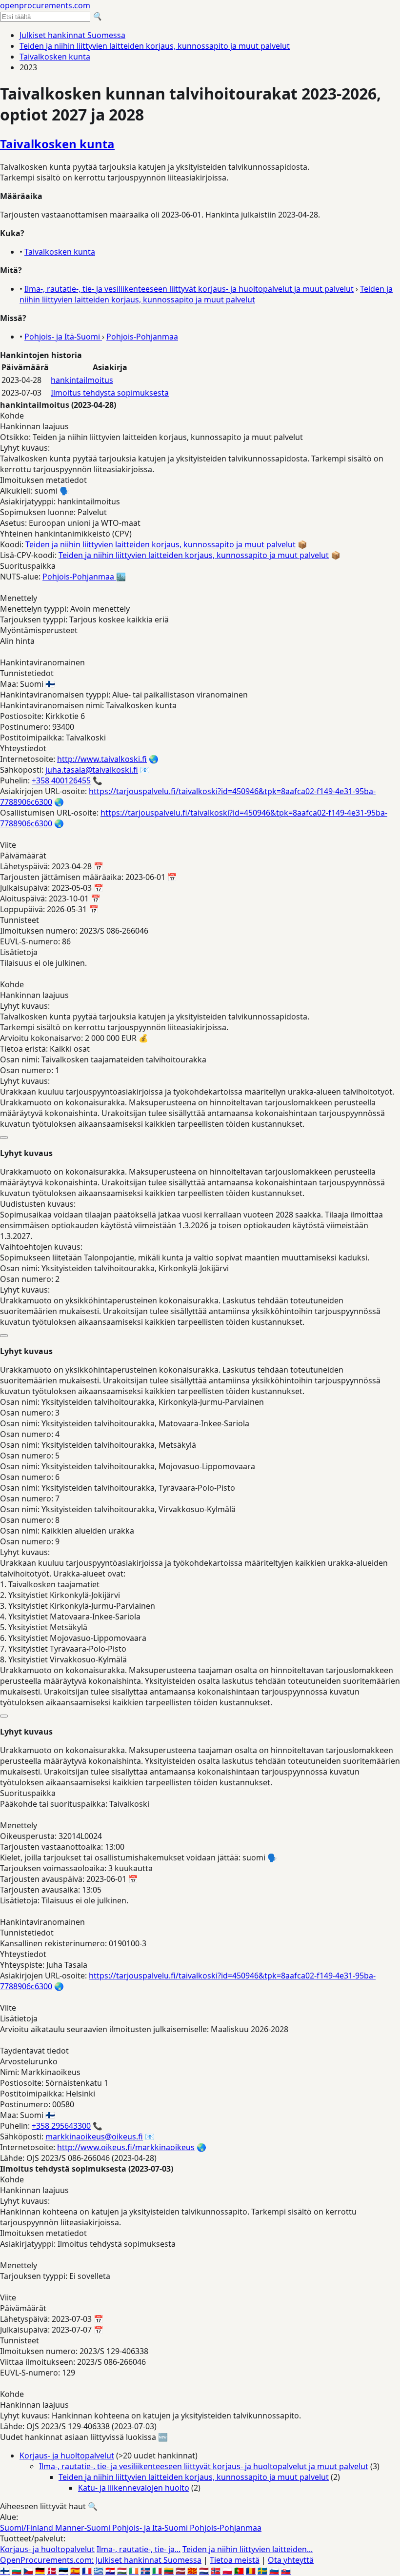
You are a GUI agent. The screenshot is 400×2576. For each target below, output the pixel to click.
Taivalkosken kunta (55, 57)
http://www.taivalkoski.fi (102, 759)
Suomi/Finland (28, 2528)
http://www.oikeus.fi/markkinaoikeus (126, 2147)
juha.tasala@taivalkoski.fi (92, 770)
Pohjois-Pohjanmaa (142, 337)
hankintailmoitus (82, 380)
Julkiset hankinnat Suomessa (72, 35)
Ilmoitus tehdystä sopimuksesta (110, 393)
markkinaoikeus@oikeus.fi (94, 2137)
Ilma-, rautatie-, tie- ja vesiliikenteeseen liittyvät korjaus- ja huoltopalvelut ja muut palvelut (189, 289)
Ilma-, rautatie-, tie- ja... (139, 2549)
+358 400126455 (61, 780)
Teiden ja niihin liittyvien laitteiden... (248, 2549)
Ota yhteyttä (291, 2560)
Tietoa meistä (235, 2560)
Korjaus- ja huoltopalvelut (67, 2456)
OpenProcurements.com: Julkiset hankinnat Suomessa (101, 2560)
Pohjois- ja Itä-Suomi (63, 337)
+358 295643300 (61, 2126)
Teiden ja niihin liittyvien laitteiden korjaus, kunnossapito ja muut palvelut (155, 46)
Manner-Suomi (84, 2528)
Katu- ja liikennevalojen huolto (134, 2488)
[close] (4, 1138)
